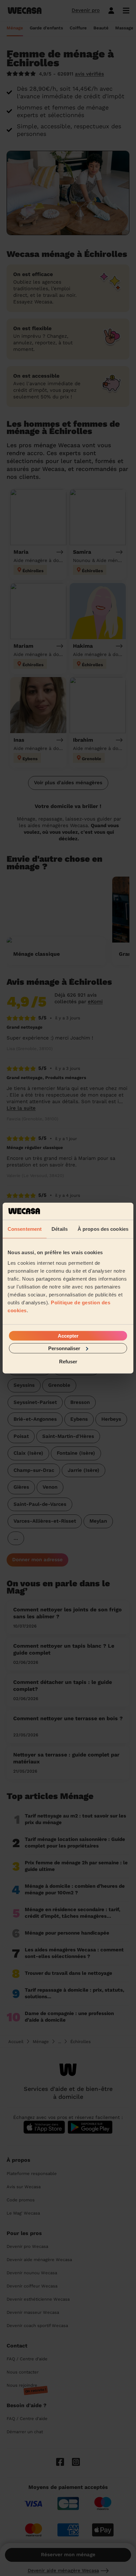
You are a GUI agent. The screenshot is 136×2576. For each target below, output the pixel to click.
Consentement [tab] (25, 1229)
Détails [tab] (60, 1229)
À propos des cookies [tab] (103, 1229)
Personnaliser (64, 1348)
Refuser (68, 1362)
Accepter (68, 1335)
